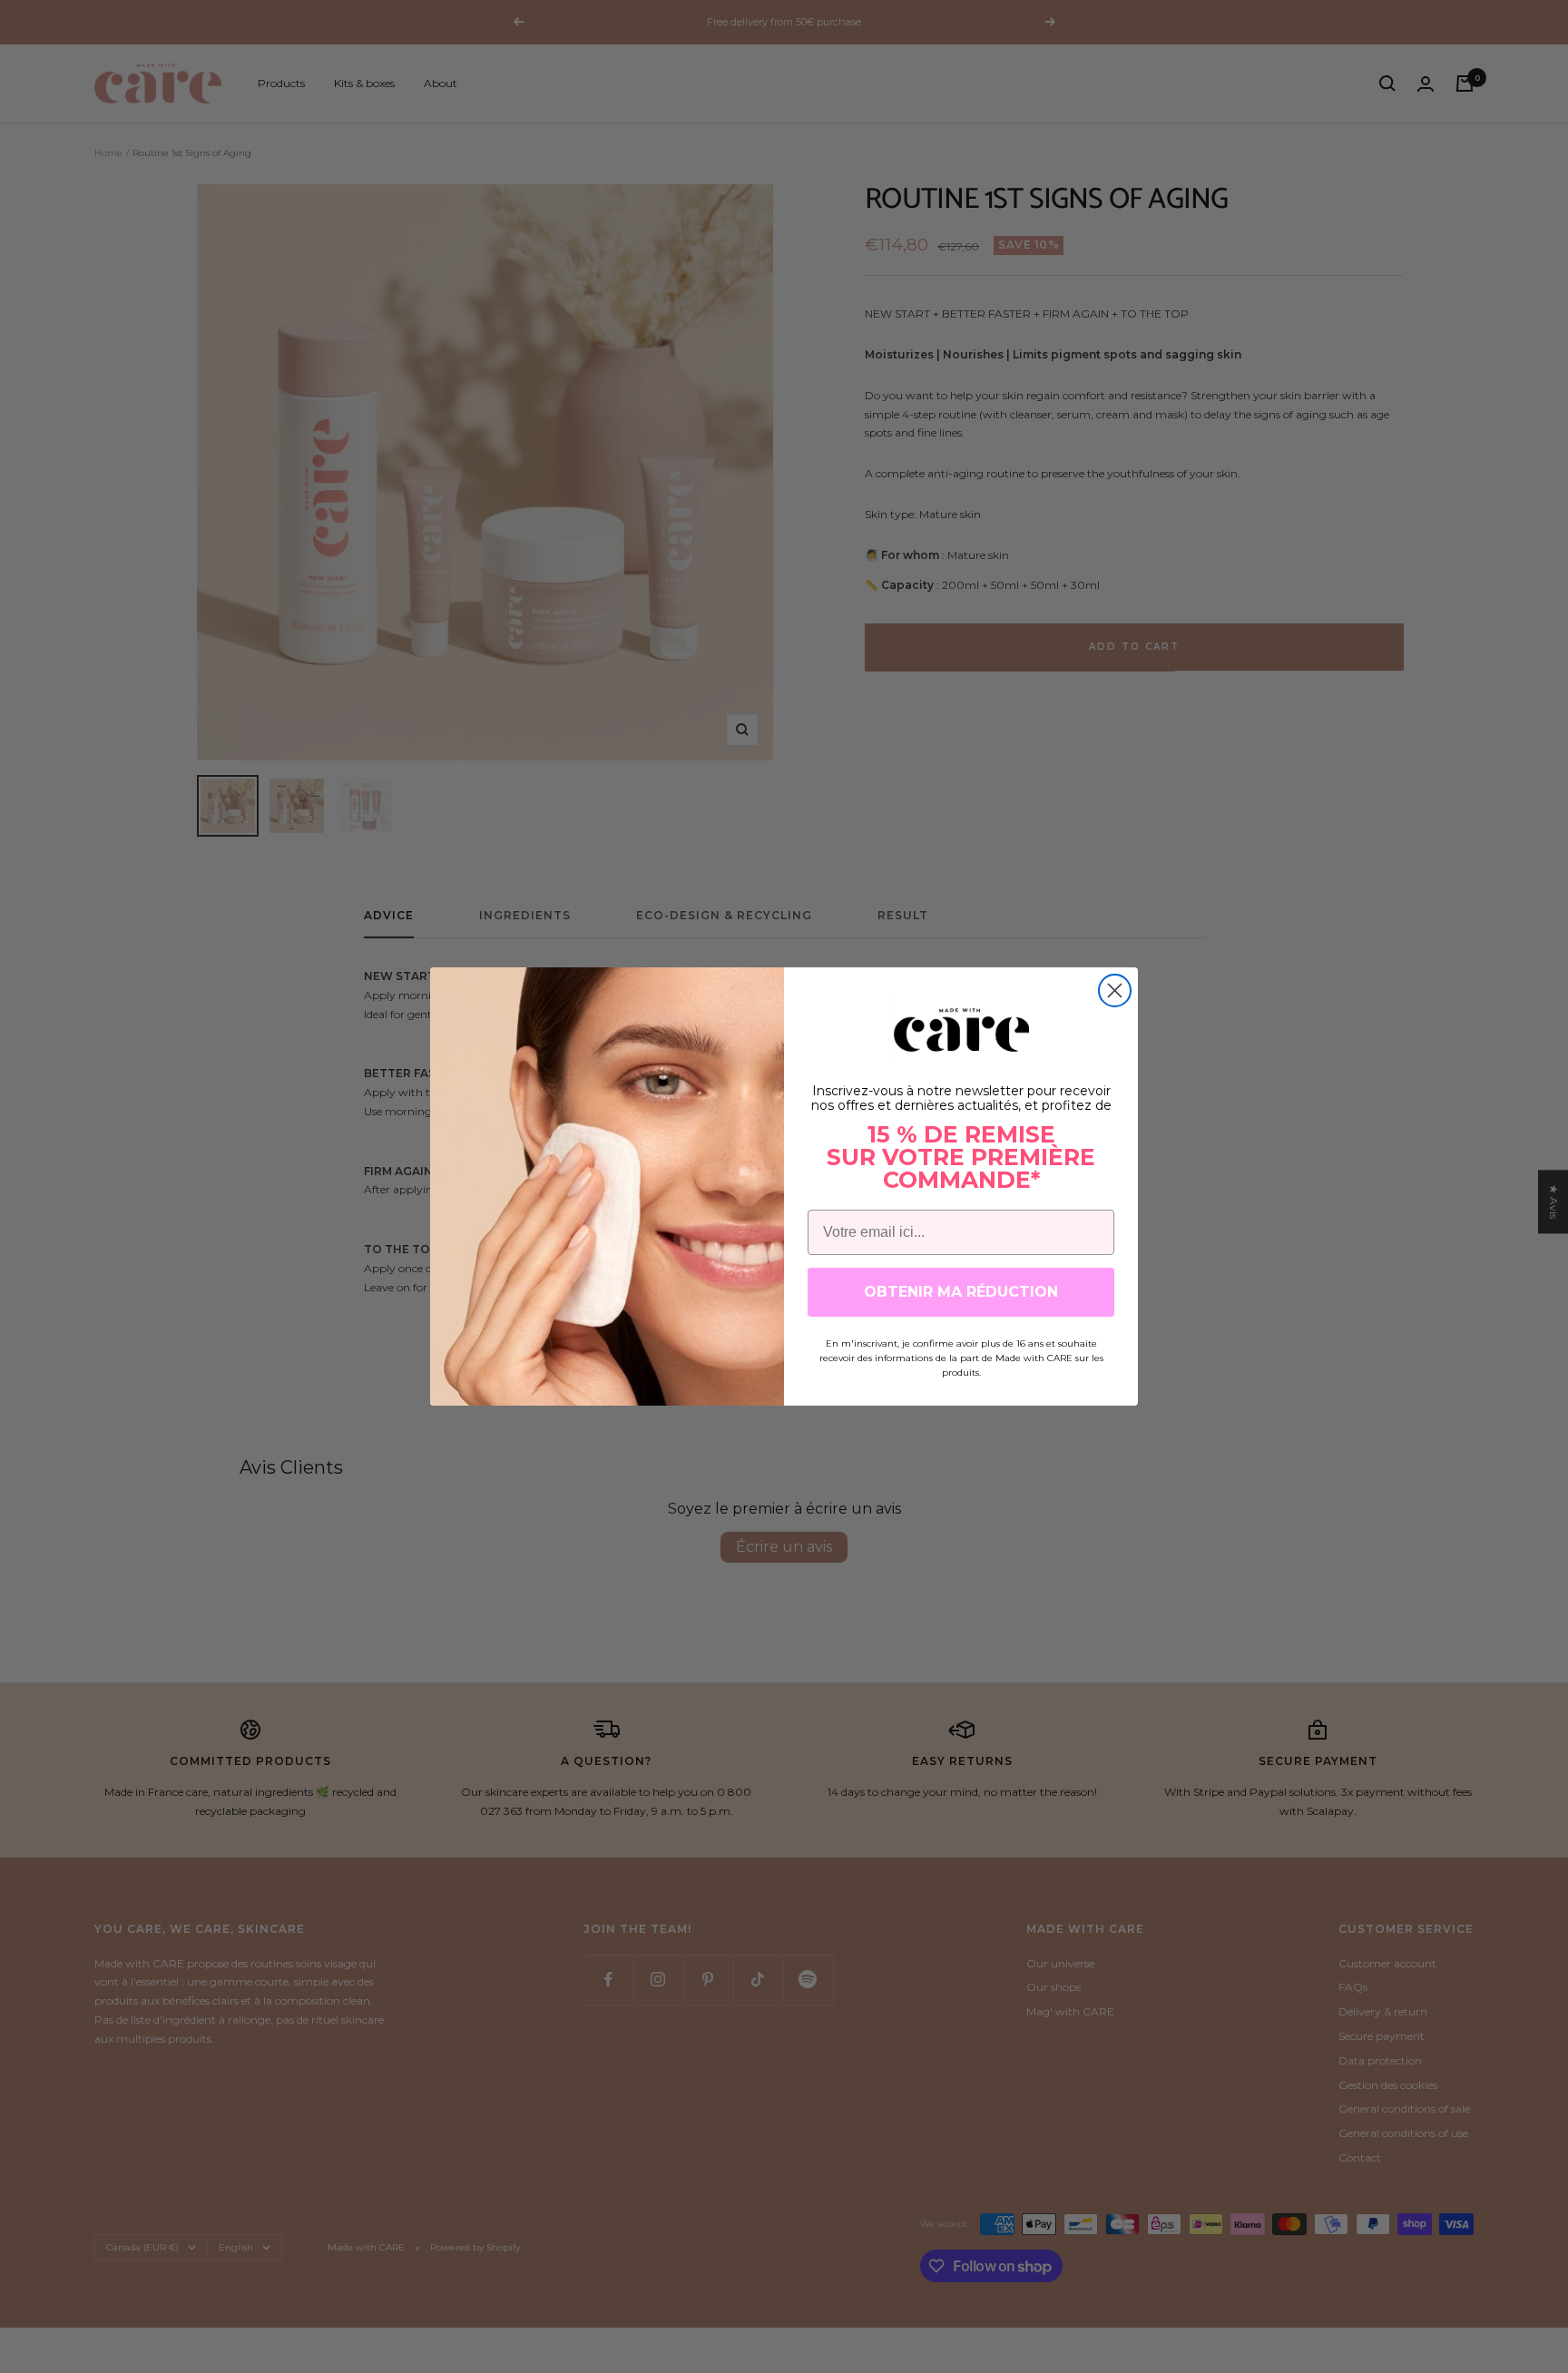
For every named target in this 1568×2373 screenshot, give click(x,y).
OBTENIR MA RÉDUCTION (961, 1292)
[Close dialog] (1115, 990)
